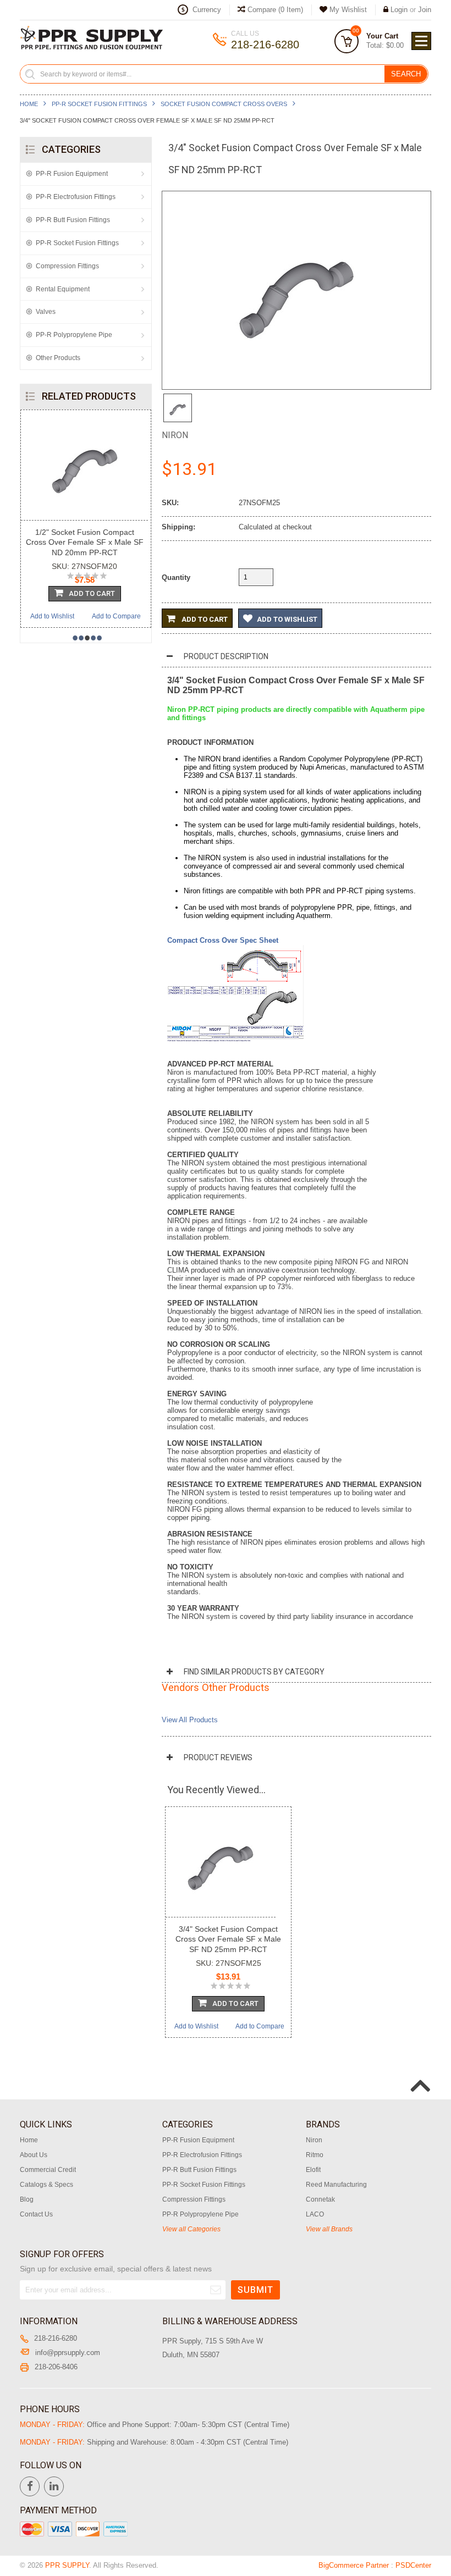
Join (425, 10)
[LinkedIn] (54, 2486)
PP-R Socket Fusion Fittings (99, 104)
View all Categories (191, 2229)
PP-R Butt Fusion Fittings (73, 220)
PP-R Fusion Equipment (72, 174)
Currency (207, 10)
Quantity (176, 577)
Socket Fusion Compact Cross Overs (224, 104)
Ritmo (315, 2155)
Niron (175, 435)
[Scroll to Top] (419, 2074)
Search (406, 74)
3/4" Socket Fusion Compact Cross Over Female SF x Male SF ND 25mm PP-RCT (228, 1939)
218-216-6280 (56, 2338)
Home (29, 104)
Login (399, 10)
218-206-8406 (56, 2367)
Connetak (320, 2199)
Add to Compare (116, 616)
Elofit (313, 2170)
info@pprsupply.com (68, 2353)
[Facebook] (30, 2486)
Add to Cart (204, 619)
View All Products (190, 1720)
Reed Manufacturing (336, 2185)
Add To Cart (92, 593)
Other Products (58, 358)
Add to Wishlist (52, 616)
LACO (315, 2214)
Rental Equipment (63, 289)
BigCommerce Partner (354, 2565)
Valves (46, 312)
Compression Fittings (67, 266)
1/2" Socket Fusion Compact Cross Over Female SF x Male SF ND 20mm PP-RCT (85, 542)
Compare (274, 10)
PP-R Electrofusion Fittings (76, 197)
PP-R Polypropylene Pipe (74, 335)
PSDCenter (413, 2565)
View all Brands (329, 2229)
